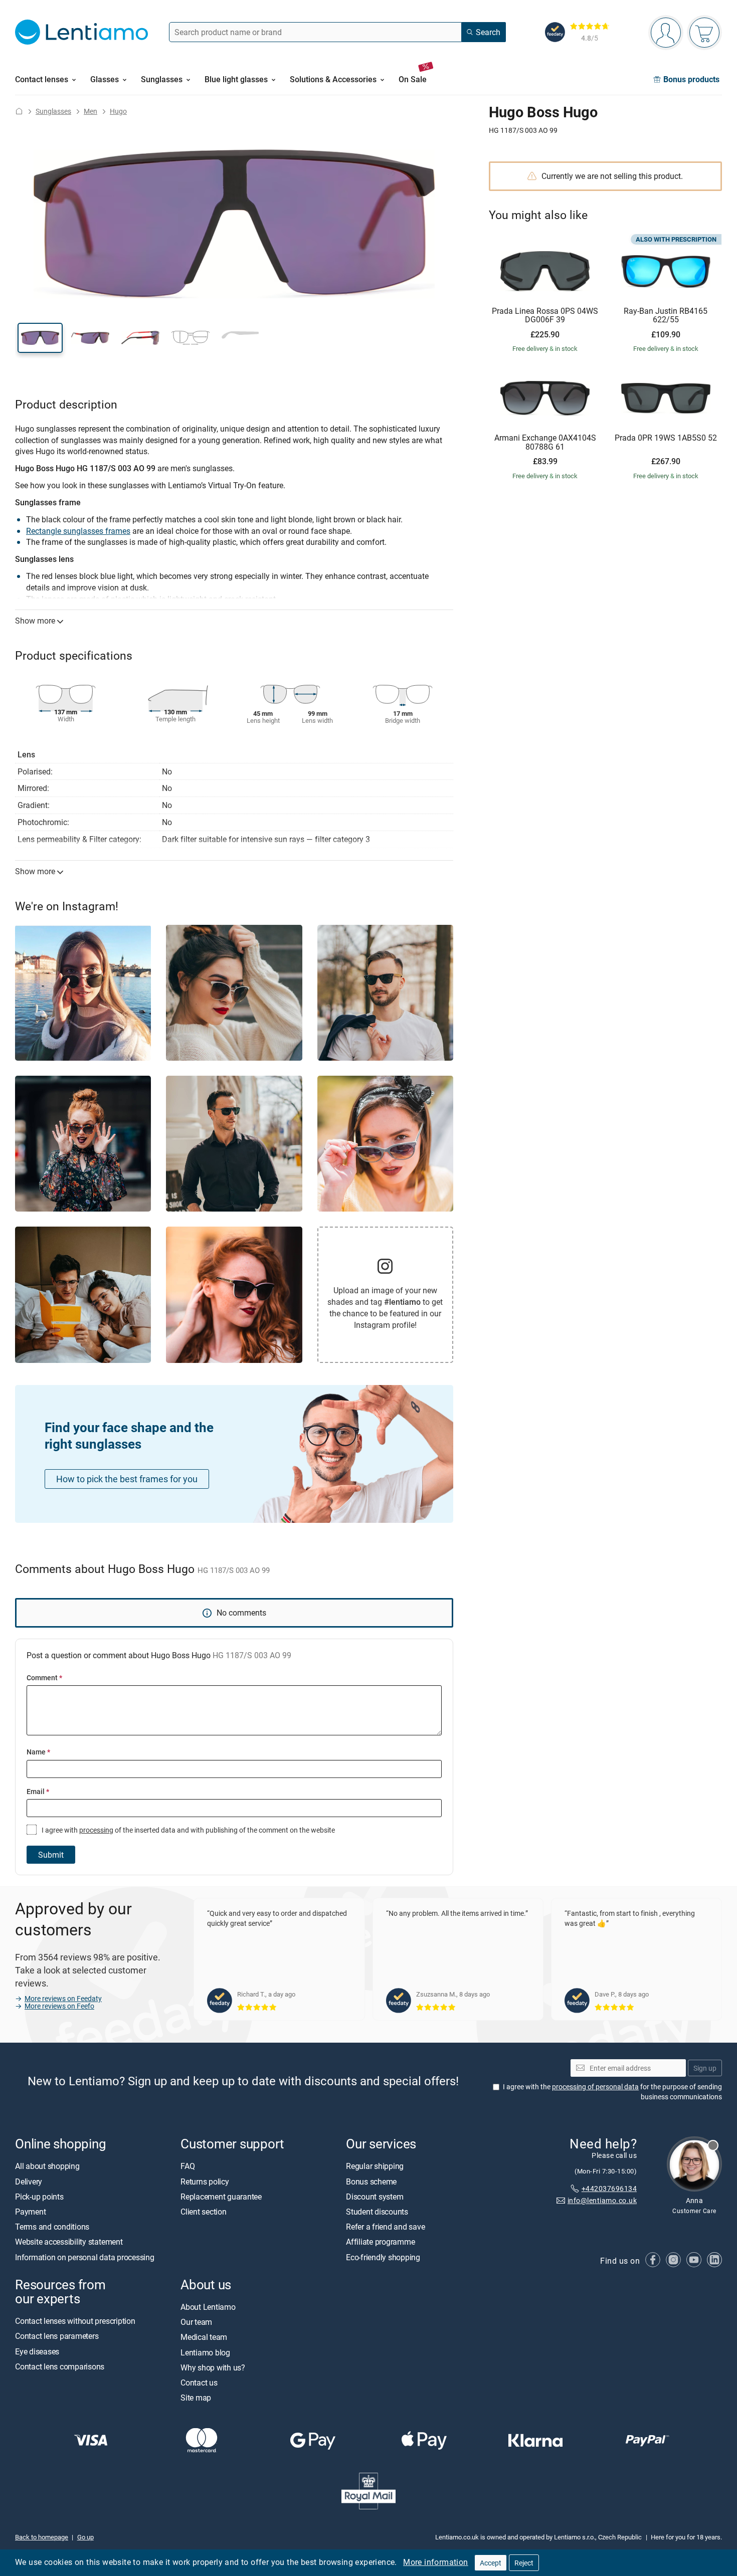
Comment (44, 1677)
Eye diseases (37, 2351)
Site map (196, 2398)
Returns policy (205, 2181)
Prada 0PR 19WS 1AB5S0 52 (666, 438)
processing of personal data (595, 2087)
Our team (196, 2322)
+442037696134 (609, 2188)
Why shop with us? (213, 2367)
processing (96, 1830)
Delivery (29, 2181)
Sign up (705, 2067)
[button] (40, 338)
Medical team (204, 2337)
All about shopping (47, 2166)
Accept (491, 2563)
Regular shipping (375, 2166)
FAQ (188, 2166)
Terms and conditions (52, 2227)
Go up (85, 2536)
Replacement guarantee (221, 2197)
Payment (30, 2212)
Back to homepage (42, 2536)
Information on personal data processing (85, 2257)
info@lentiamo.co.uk (602, 2200)
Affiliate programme (380, 2242)
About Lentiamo (208, 2307)
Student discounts (377, 2212)
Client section (204, 2212)
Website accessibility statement (69, 2242)
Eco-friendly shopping (383, 2257)
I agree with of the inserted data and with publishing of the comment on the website (188, 1830)
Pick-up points (39, 2197)
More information (435, 2562)
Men (90, 111)
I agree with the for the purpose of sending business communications (612, 2092)
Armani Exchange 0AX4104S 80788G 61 (545, 442)
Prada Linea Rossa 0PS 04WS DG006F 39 (545, 316)
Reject (524, 2563)
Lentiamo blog (205, 2352)
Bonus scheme (371, 2181)
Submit (51, 1855)
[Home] (19, 111)
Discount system (375, 2197)
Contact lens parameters (57, 2336)
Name (38, 1752)
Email (38, 1791)
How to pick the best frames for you (127, 1479)
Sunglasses (53, 111)
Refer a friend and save (385, 2227)
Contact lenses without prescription (75, 2321)
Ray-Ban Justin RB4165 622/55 (666, 316)
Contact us (199, 2383)
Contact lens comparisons (60, 2366)
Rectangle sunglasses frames (78, 531)
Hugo (118, 111)
